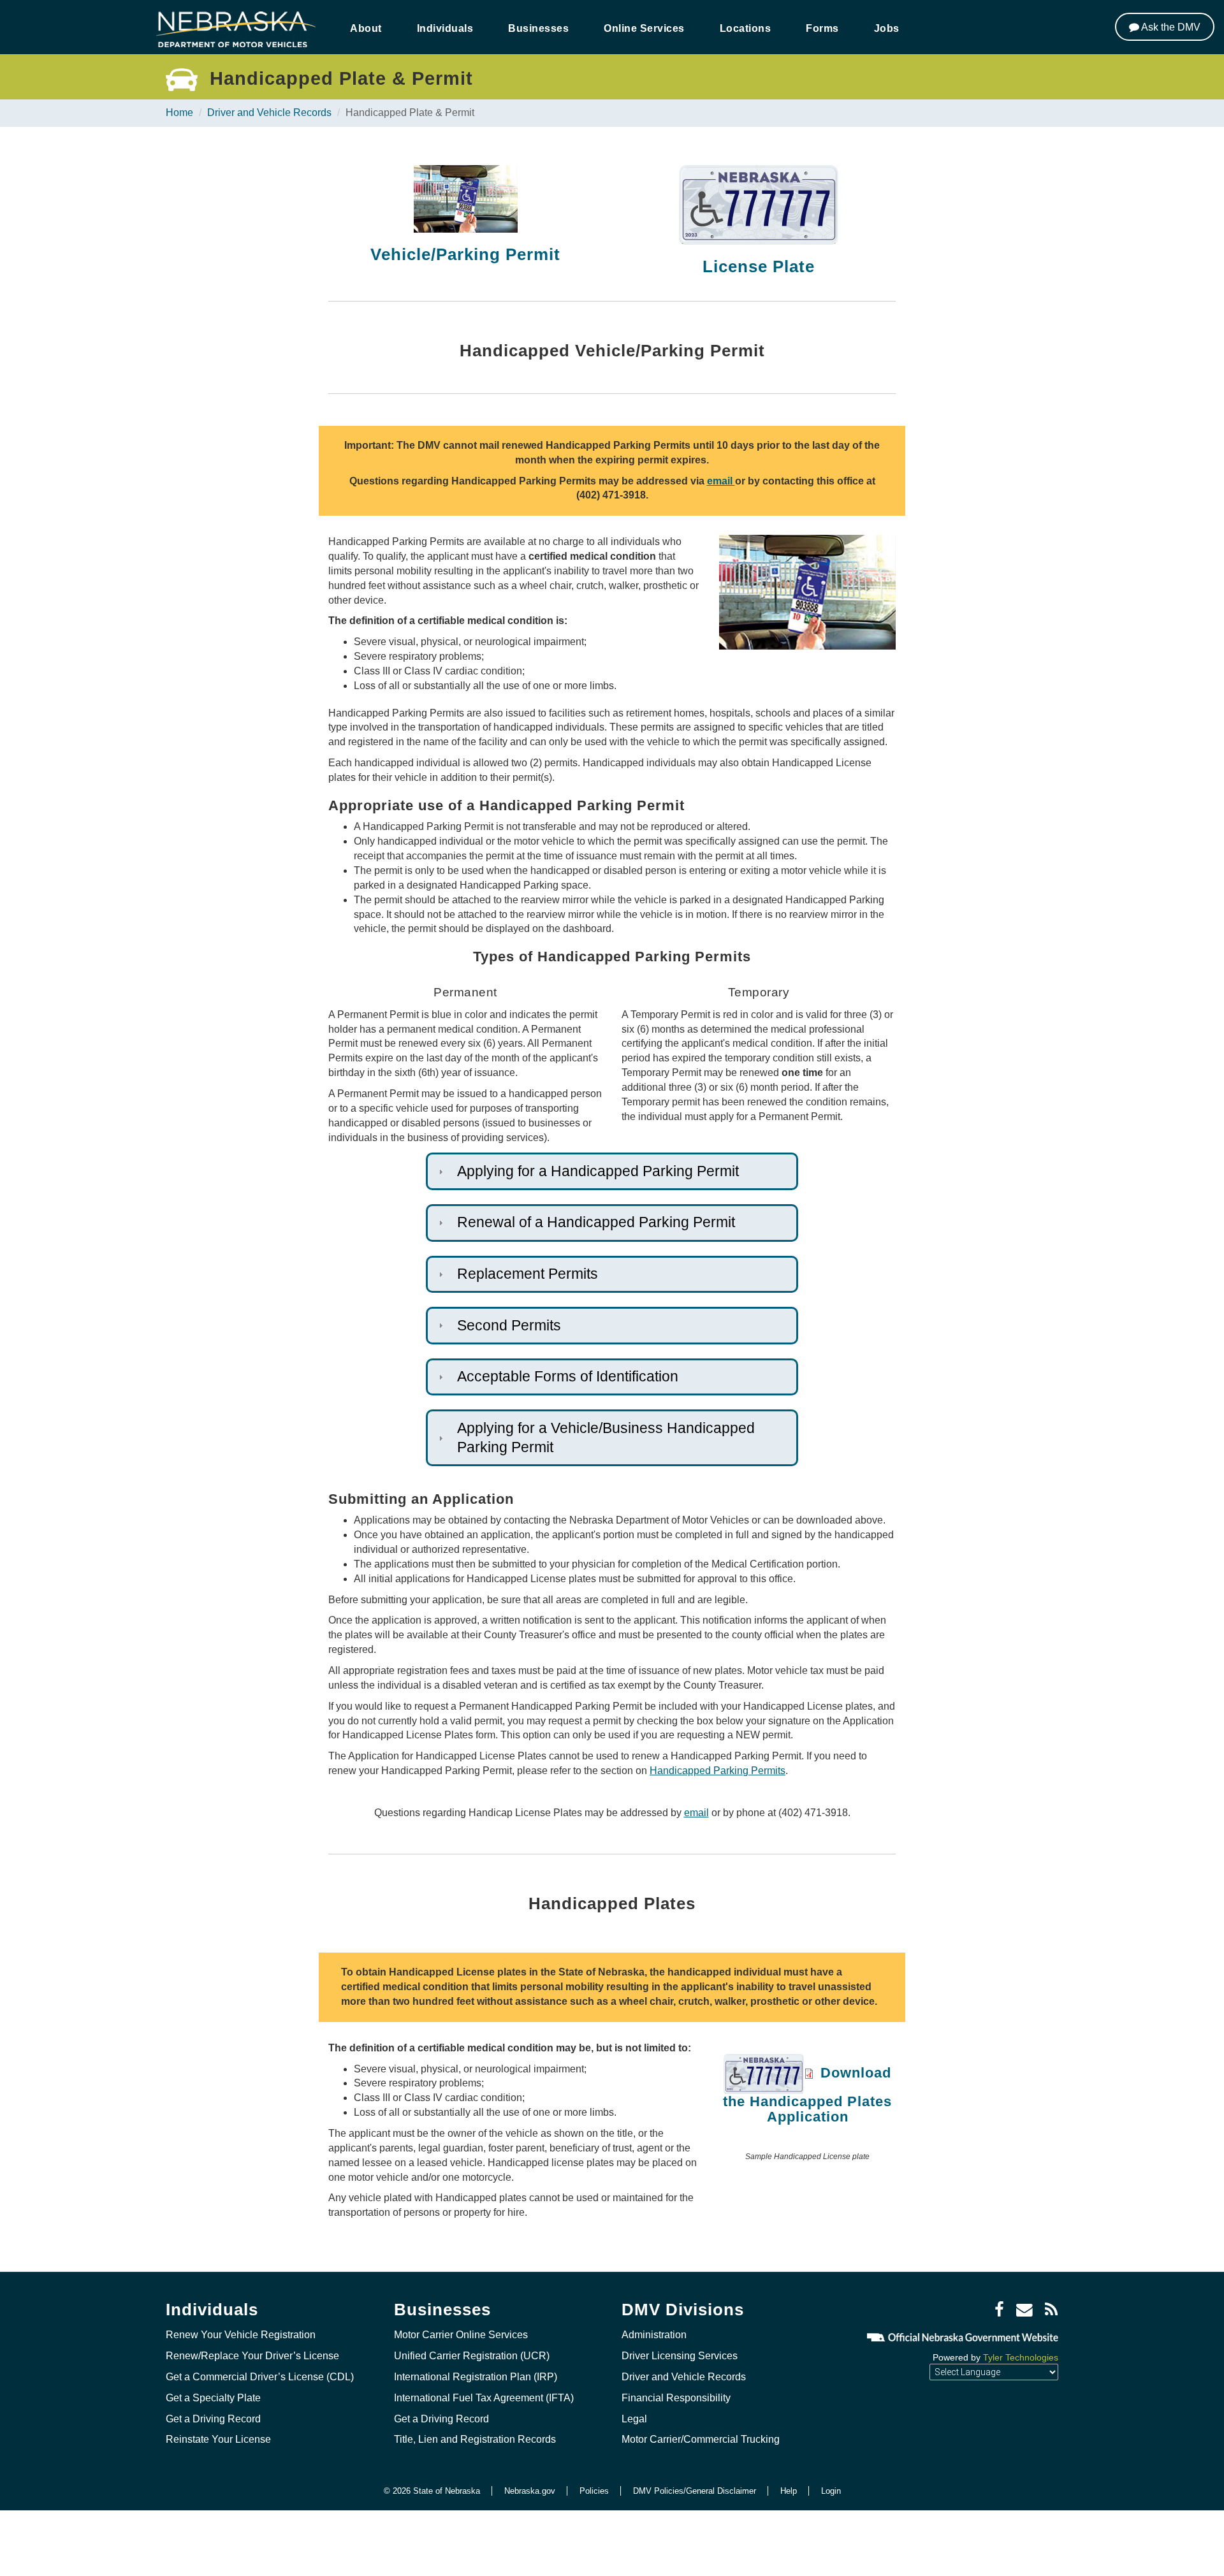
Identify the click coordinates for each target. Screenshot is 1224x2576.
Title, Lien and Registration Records (475, 2439)
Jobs (887, 28)
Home (179, 113)
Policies (594, 2491)
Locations (746, 28)
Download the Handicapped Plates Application (807, 2095)
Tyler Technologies (1021, 2357)
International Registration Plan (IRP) (476, 2377)
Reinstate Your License (218, 2439)
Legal (634, 2419)
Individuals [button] (445, 28)
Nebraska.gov (530, 2491)
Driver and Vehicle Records (269, 113)
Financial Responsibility (676, 2398)
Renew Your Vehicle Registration (241, 2335)
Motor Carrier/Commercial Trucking (701, 2439)
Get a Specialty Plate (213, 2398)
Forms (822, 28)
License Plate (759, 266)
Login (831, 2491)
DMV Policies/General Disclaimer (695, 2491)
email (721, 481)
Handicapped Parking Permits (718, 1771)
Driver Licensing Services (680, 2356)
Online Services (644, 28)
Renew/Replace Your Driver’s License (252, 2356)
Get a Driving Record (213, 2419)
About (366, 28)
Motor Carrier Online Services (461, 2335)
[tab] (612, 1171)
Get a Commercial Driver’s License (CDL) (260, 2377)
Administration (654, 2335)
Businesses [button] (538, 28)
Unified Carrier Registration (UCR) (472, 2356)
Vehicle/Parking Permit (465, 254)
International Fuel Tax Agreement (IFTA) (484, 2398)
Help (789, 2491)
